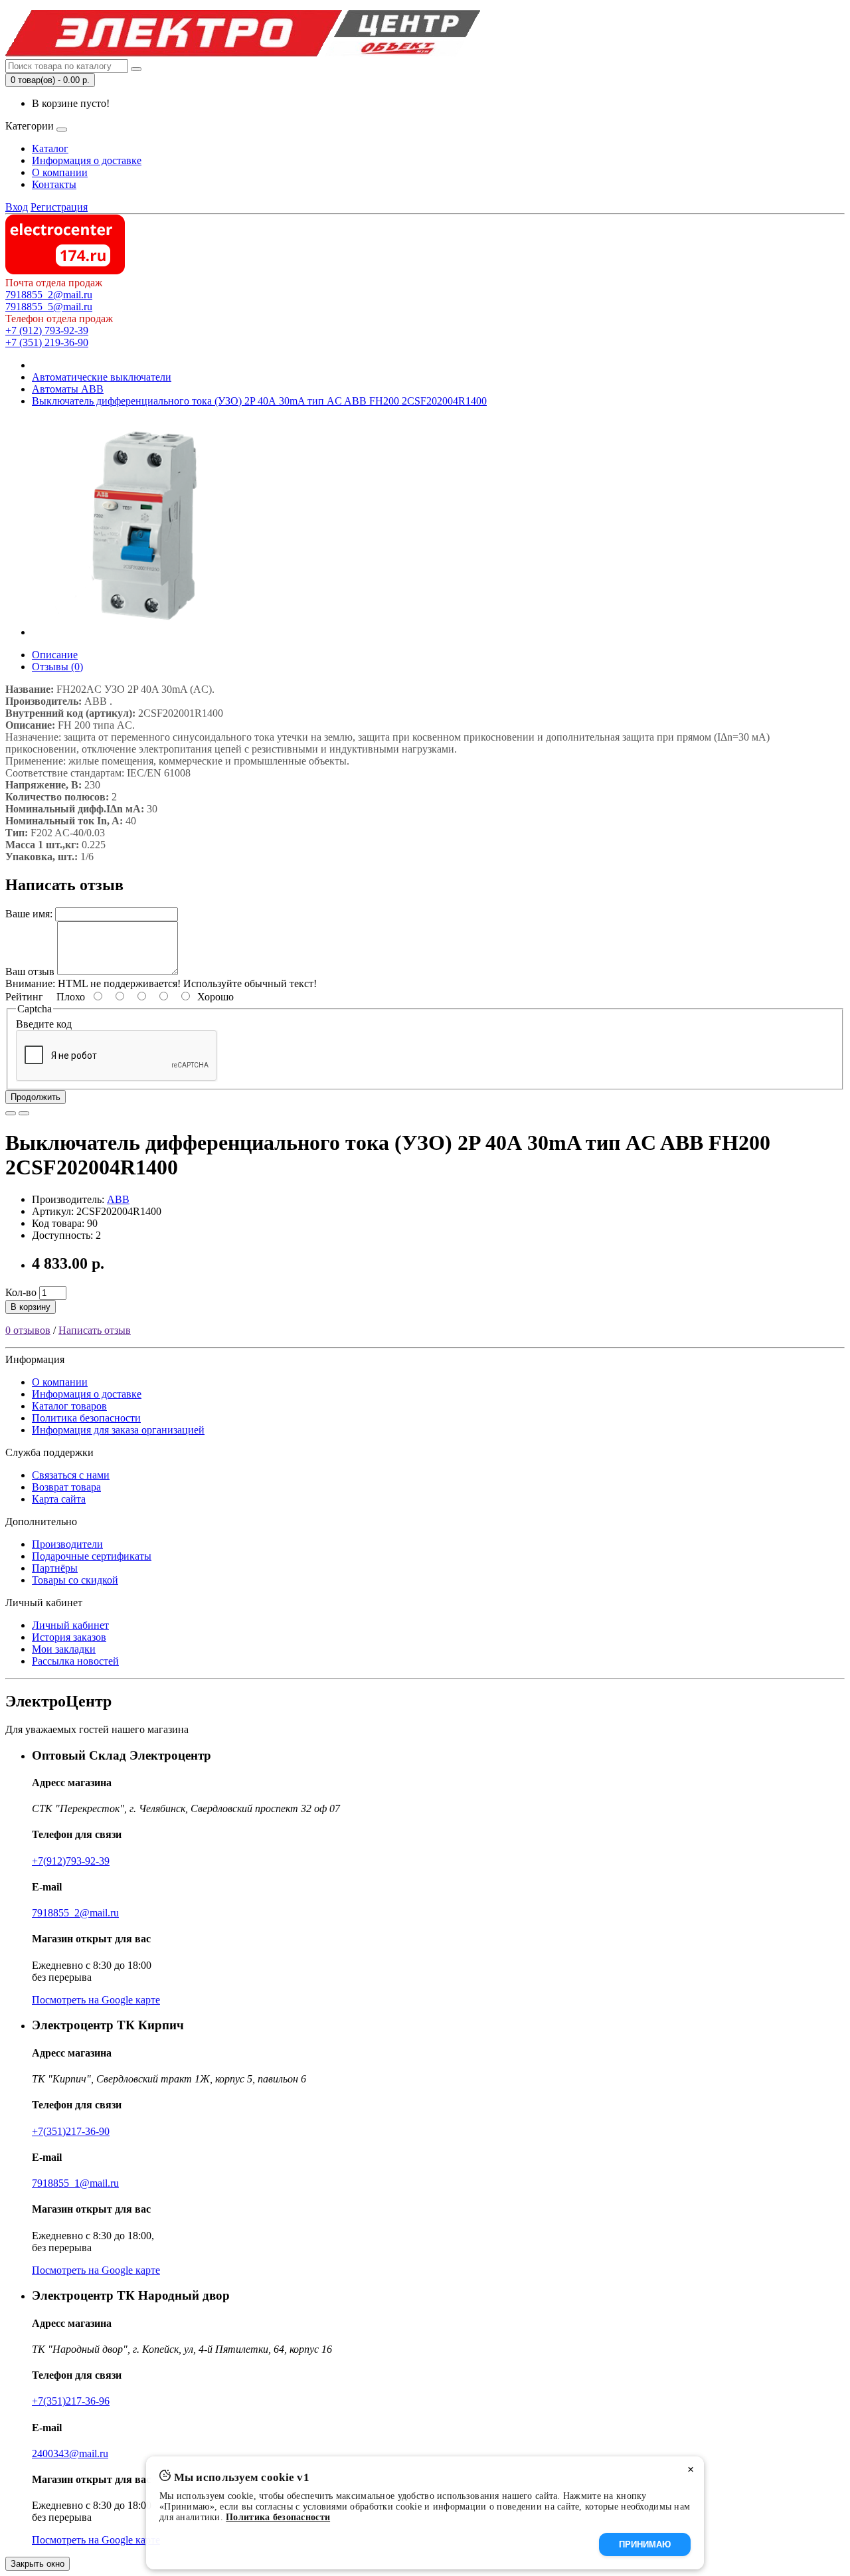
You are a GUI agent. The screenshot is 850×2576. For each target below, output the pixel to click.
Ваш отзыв (30, 971)
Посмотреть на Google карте (96, 2000)
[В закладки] (11, 1113)
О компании (60, 172)
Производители (67, 1544)
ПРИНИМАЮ (645, 2544)
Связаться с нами (71, 1475)
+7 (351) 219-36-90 (47, 342)
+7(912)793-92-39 (71, 1861)
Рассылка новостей (75, 1661)
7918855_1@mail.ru (75, 2183)
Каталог (50, 148)
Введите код (44, 1024)
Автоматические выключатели (102, 377)
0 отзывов (28, 1330)
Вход (17, 207)
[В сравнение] (24, 1113)
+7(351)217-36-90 (71, 2131)
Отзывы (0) (57, 667)
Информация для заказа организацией (118, 1430)
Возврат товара (66, 1487)
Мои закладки (64, 1649)
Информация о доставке (87, 160)
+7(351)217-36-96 (71, 2401)
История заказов (69, 1637)
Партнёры (55, 1568)
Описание (55, 655)
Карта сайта (59, 1499)
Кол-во (21, 1292)
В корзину (31, 1307)
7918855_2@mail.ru (49, 295)
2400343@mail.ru (70, 2453)
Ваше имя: (29, 914)
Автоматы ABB (68, 389)
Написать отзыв (95, 1330)
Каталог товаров (69, 1406)
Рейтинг (24, 997)
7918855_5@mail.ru (49, 307)
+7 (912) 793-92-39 (47, 330)
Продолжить (36, 1097)
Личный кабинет (70, 1625)
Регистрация (59, 207)
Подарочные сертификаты (92, 1556)
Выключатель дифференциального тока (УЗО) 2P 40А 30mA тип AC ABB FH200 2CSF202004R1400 (259, 401)
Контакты (54, 184)
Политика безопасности (86, 1418)
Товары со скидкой (75, 1580)
